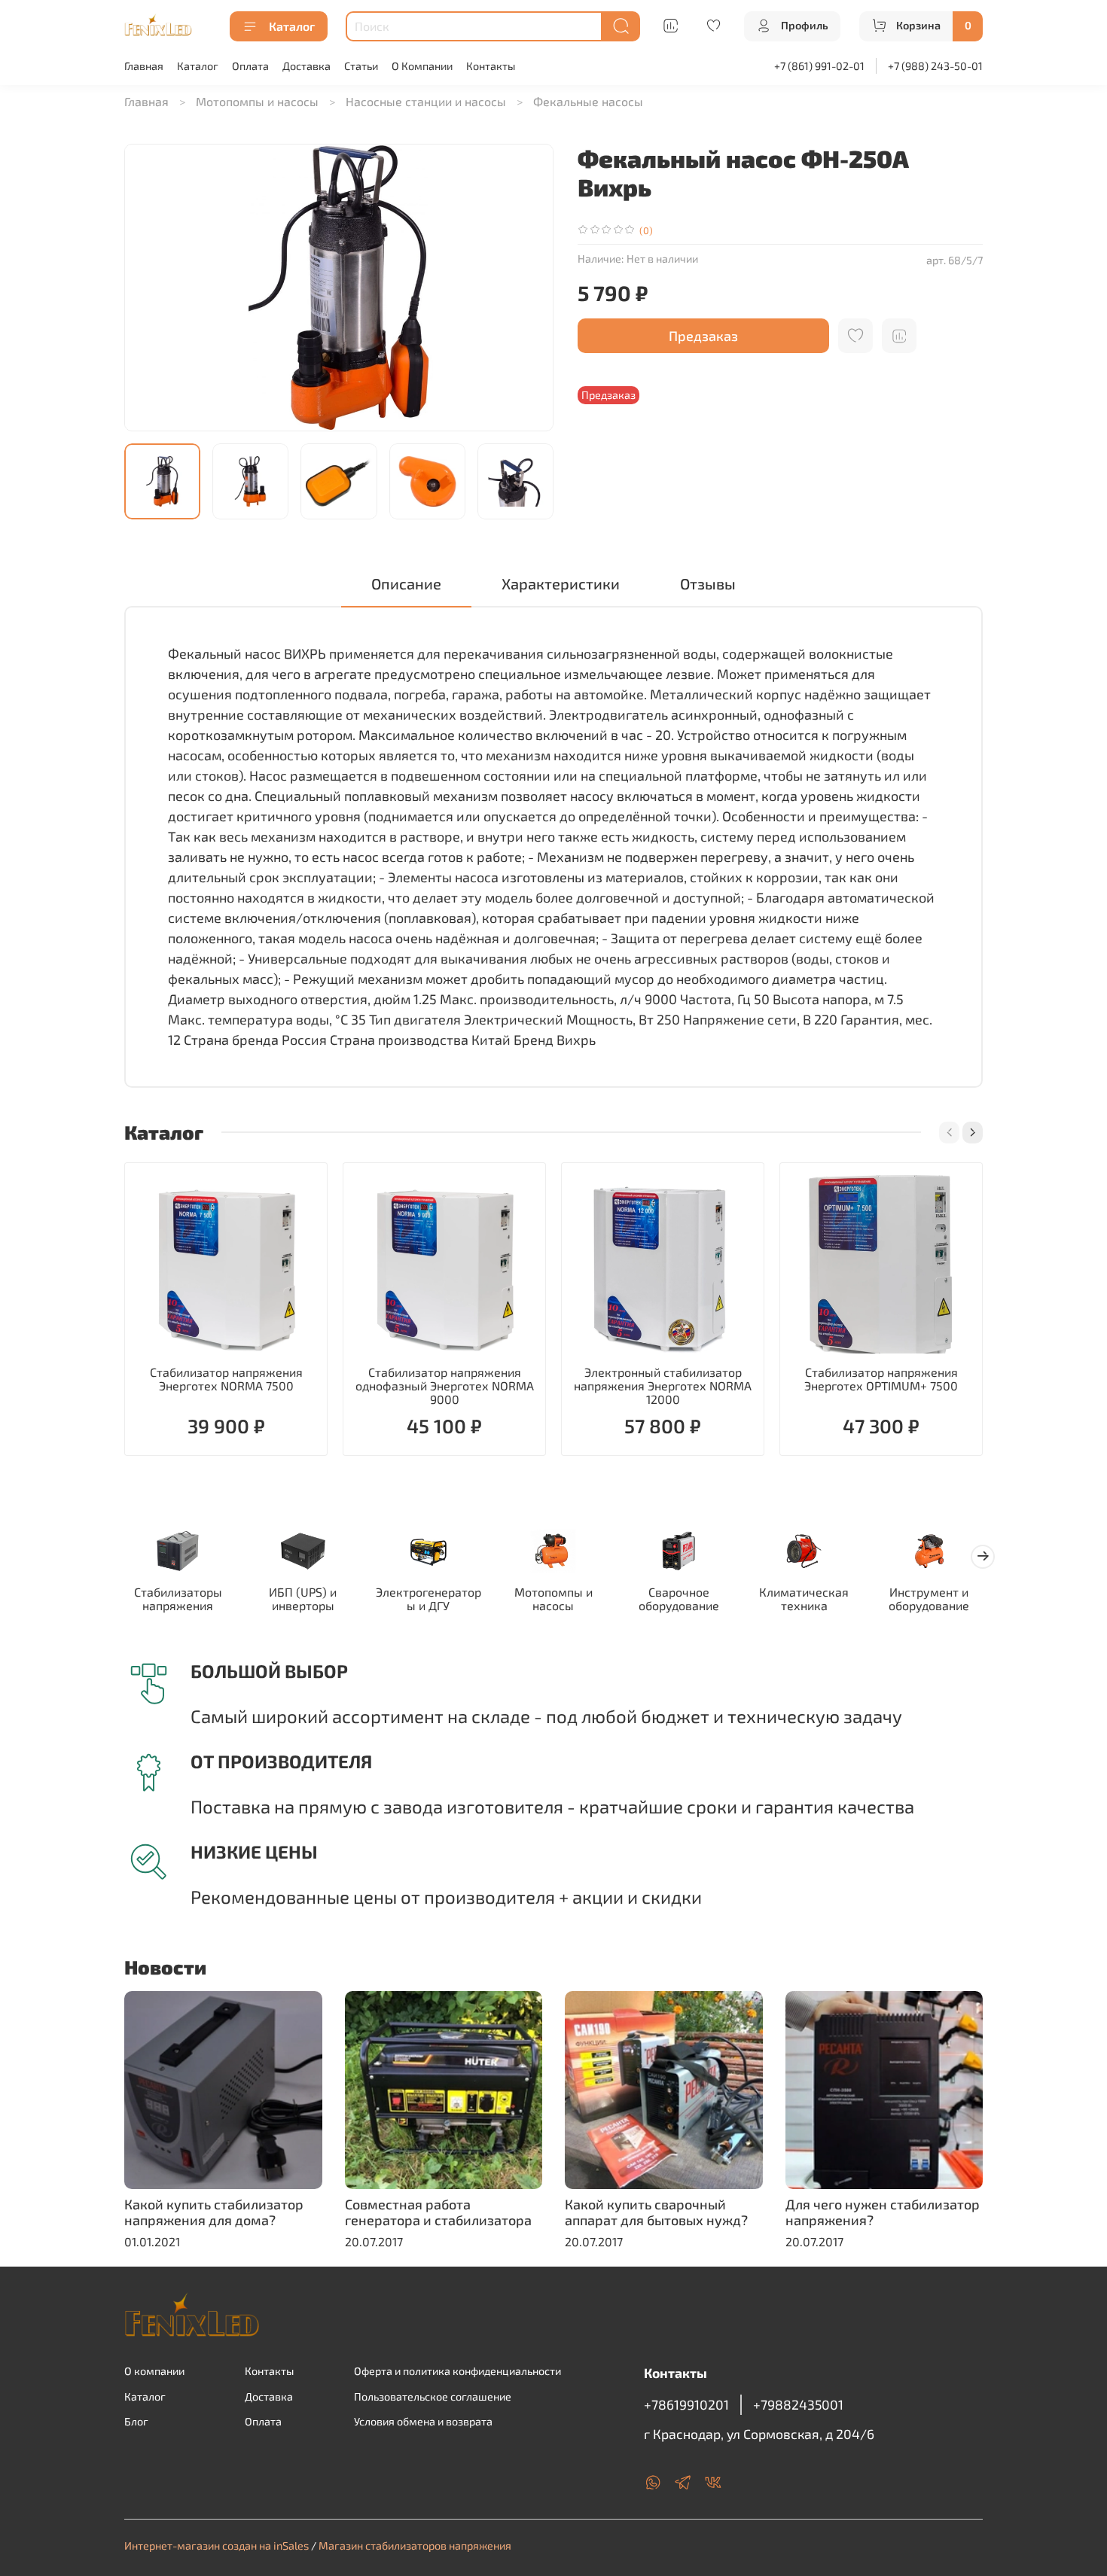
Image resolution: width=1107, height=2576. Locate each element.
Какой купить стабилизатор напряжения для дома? (214, 2212)
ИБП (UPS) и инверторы (303, 1599)
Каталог (292, 26)
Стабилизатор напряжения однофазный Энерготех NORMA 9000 (445, 1385)
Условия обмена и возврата (423, 2421)
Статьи (361, 66)
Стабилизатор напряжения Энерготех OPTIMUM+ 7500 (881, 1379)
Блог (136, 2421)
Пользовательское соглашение (433, 2396)
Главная (144, 66)
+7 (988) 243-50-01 (935, 66)
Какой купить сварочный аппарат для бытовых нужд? (656, 2212)
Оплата (250, 66)
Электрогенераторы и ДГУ (428, 1599)
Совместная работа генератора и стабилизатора (438, 2212)
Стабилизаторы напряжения (178, 1599)
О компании (154, 2371)
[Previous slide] (148, 288)
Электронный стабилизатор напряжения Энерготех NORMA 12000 (663, 1385)
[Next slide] (529, 288)
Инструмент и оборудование (929, 1599)
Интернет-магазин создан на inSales (217, 2546)
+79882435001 (798, 2404)
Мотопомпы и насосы (257, 101)
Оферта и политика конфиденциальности (457, 2371)
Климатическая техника (804, 1599)
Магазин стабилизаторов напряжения (415, 2546)
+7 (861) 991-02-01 (819, 66)
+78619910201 (686, 2404)
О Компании (422, 66)
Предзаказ (703, 336)
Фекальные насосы (588, 101)
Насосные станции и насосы (426, 101)
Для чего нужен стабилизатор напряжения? (883, 2212)
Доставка (306, 66)
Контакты (491, 66)
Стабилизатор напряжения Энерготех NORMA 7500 (226, 1379)
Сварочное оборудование (679, 1599)
